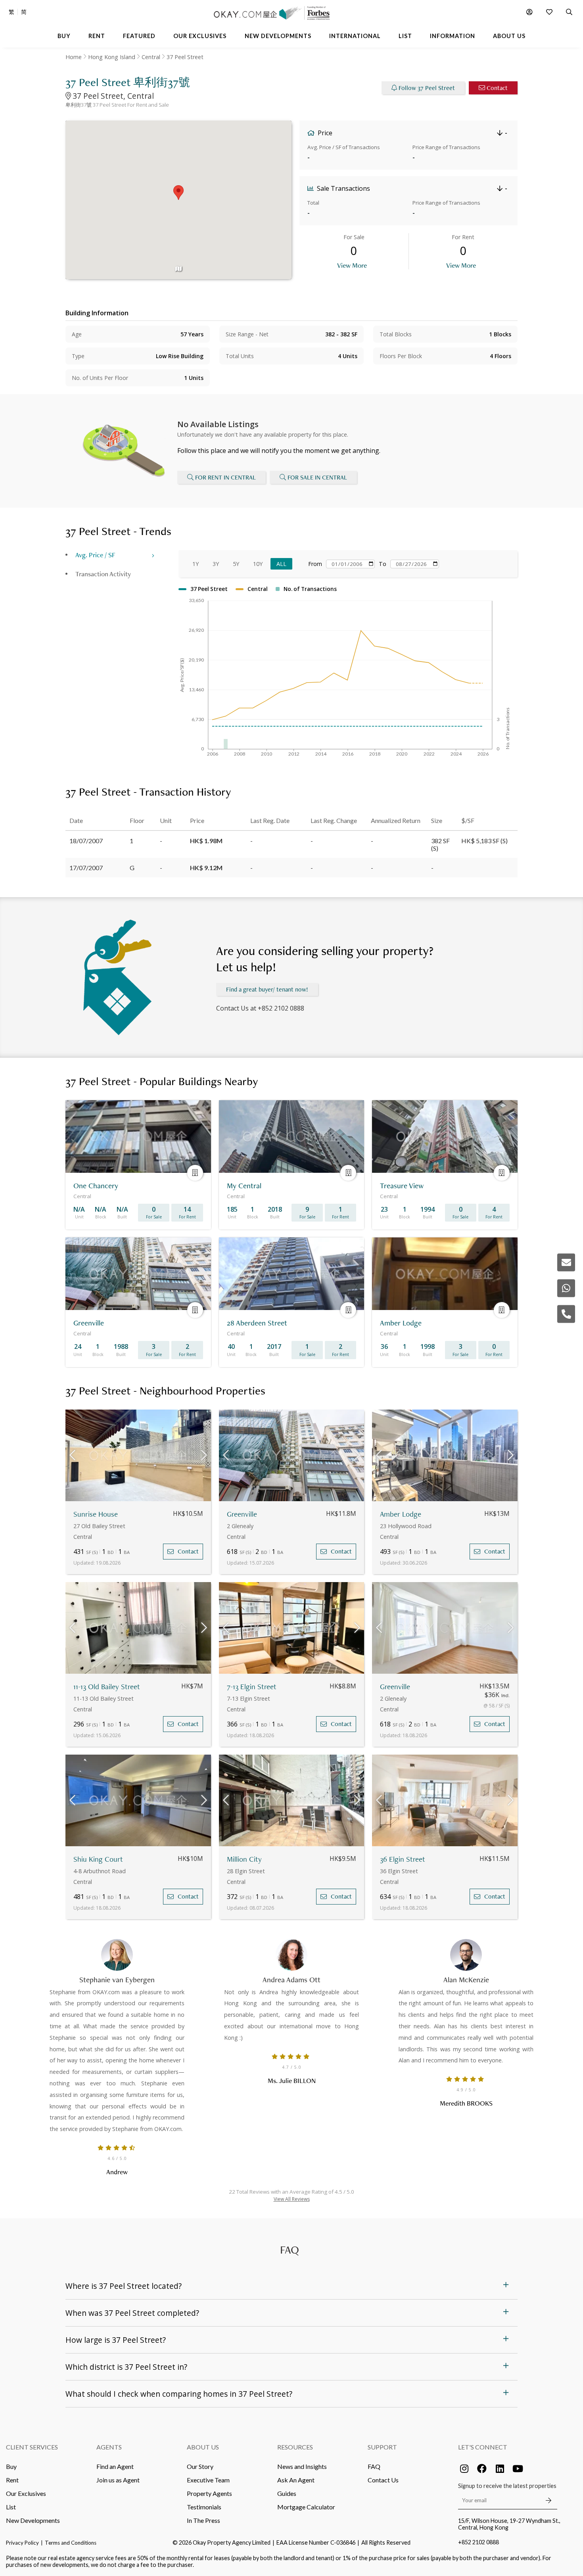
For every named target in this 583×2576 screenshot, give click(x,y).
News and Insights (302, 2466)
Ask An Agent (296, 2480)
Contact (497, 88)
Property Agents (209, 2493)
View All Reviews (292, 2199)
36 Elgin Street (403, 1859)
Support (382, 2447)
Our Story (200, 2466)
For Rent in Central (225, 477)
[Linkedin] (500, 2469)
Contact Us (383, 2480)
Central (151, 57)
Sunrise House (96, 1514)
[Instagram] (464, 2469)
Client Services (32, 2447)
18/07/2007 (86, 841)
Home (74, 57)
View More (352, 265)
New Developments (33, 2520)
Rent (12, 2480)
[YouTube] (518, 2469)
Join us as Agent (118, 2480)
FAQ (374, 2466)
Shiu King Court (98, 1859)
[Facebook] (482, 2469)
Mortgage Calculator (306, 2507)
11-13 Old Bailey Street (107, 1687)
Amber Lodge (401, 1514)
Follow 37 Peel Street (427, 88)
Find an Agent (115, 2466)
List (11, 2507)
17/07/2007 (86, 868)
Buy (11, 2466)
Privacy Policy (22, 2543)
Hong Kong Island (112, 57)
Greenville (242, 1514)
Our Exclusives (26, 2493)
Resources (295, 2447)
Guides (287, 2493)
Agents (109, 2447)
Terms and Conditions (71, 2543)
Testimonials (204, 2507)
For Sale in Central (317, 477)
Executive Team (208, 2480)
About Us (203, 2447)
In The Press (203, 2520)
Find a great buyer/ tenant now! (267, 989)
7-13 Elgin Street (252, 1687)
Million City (244, 1859)
